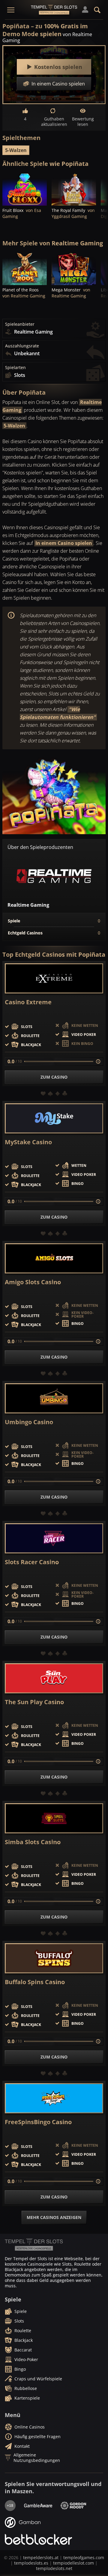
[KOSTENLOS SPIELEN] (25, 189)
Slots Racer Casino (32, 1562)
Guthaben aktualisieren (54, 121)
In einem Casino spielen (64, 543)
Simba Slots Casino (33, 1842)
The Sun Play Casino (34, 1702)
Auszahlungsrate (22, 346)
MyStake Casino (28, 1142)
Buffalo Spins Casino (35, 1982)
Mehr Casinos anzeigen (54, 2217)
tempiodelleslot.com (73, 2563)
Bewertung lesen (83, 121)
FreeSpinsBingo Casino (38, 2122)
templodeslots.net (54, 2568)
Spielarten (15, 368)
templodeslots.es (31, 2563)
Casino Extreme (28, 1002)
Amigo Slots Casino (33, 1282)
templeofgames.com (84, 2557)
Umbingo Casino (29, 1422)
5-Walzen (16, 150)
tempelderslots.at (41, 2557)
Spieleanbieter (20, 324)
